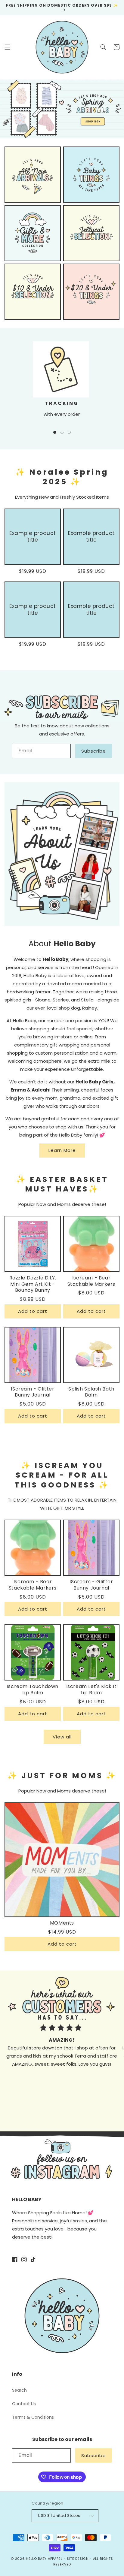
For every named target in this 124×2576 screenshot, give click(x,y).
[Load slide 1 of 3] (55, 432)
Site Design (78, 2559)
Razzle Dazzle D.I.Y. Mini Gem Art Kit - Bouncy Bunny (33, 1284)
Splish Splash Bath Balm (91, 1392)
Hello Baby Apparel (44, 2559)
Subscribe (94, 751)
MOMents (62, 1923)
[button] (8, 47)
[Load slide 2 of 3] (62, 432)
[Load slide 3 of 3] (69, 432)
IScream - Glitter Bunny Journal (33, 1392)
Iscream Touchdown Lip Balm (33, 1690)
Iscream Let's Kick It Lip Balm (91, 1690)
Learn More (62, 1150)
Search (19, 2390)
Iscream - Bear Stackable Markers (91, 1281)
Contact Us (24, 2404)
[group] (62, 109)
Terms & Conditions (33, 2417)
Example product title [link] (33, 536)
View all (62, 1737)
